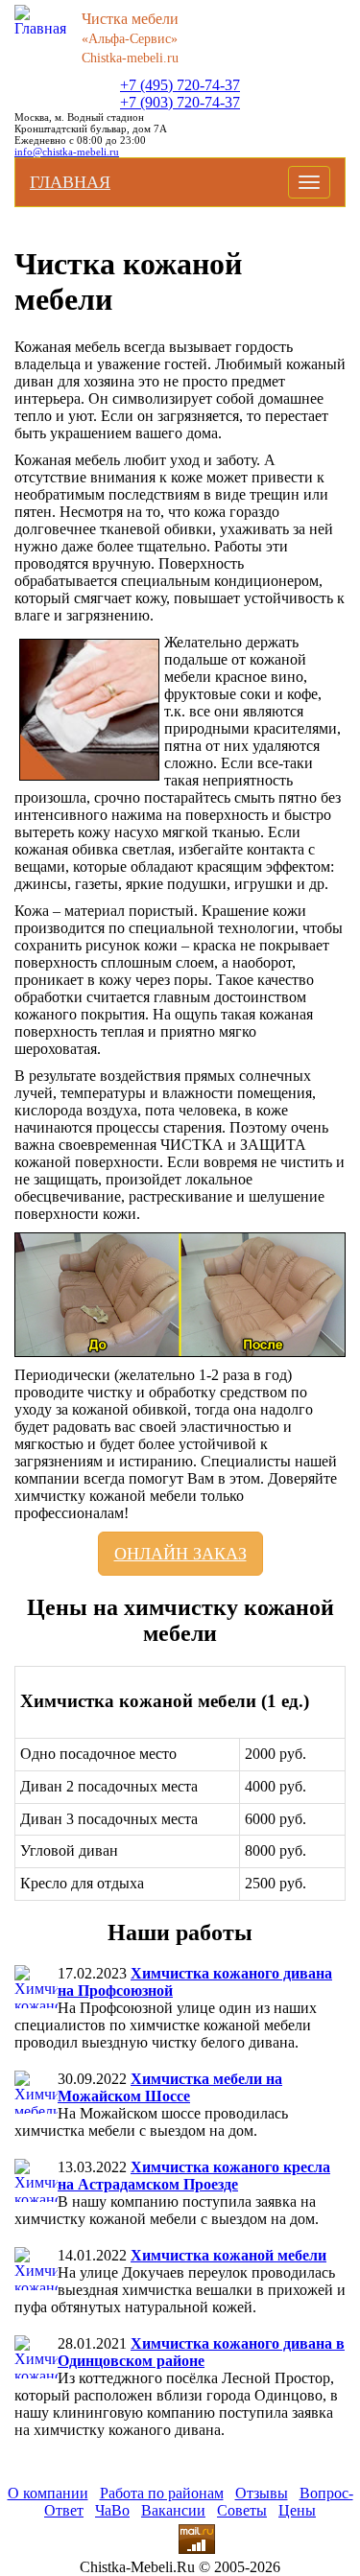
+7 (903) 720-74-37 (180, 102)
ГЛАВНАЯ (70, 182)
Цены (297, 2510)
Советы (242, 2510)
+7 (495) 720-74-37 (180, 85)
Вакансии (173, 2510)
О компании (48, 2493)
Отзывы (262, 2493)
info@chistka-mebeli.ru (67, 152)
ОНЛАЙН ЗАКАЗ (180, 1554)
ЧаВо (112, 2510)
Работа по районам (162, 2493)
